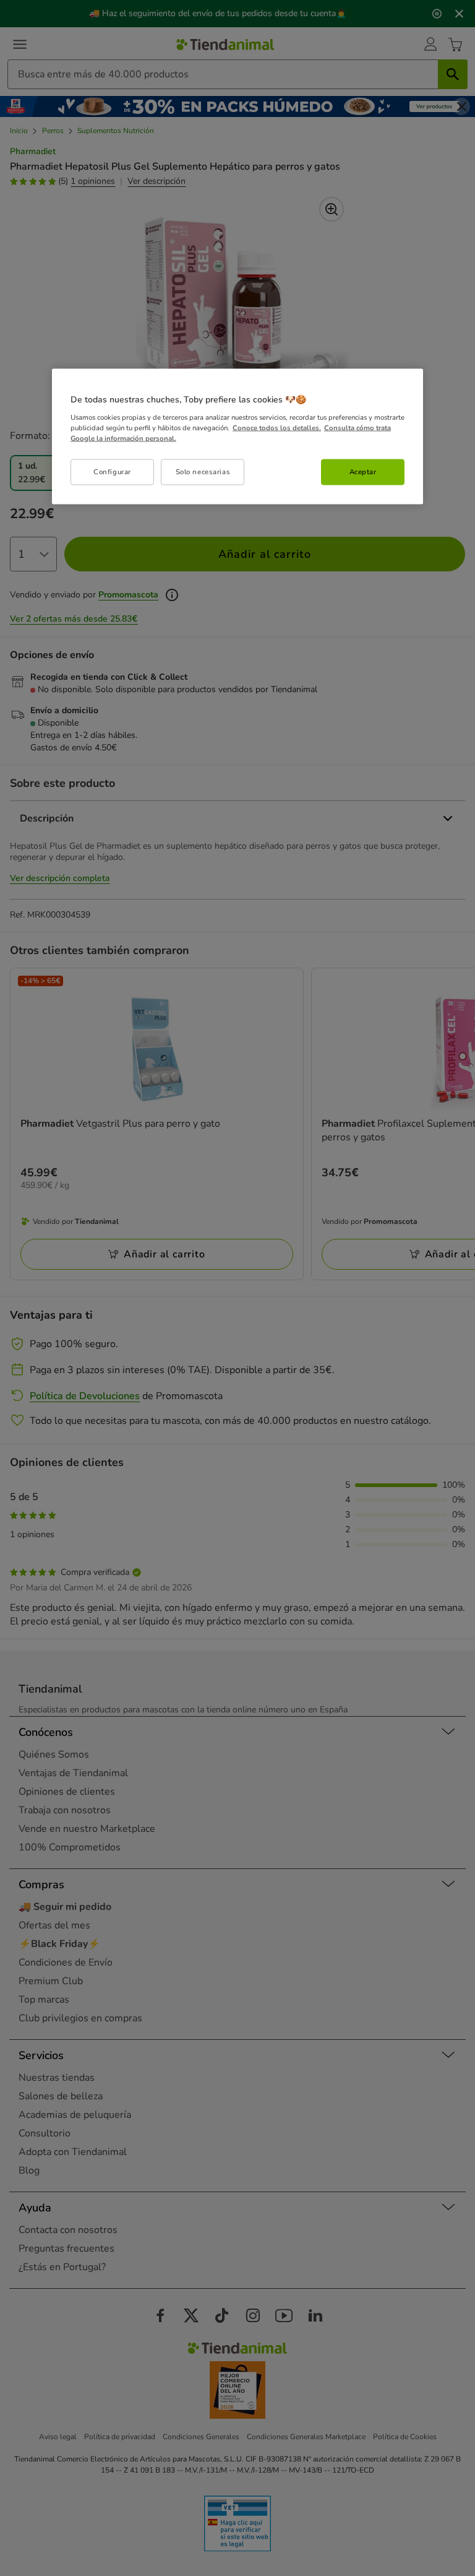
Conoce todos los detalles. (277, 427)
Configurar (112, 471)
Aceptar (363, 471)
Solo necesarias (203, 471)
